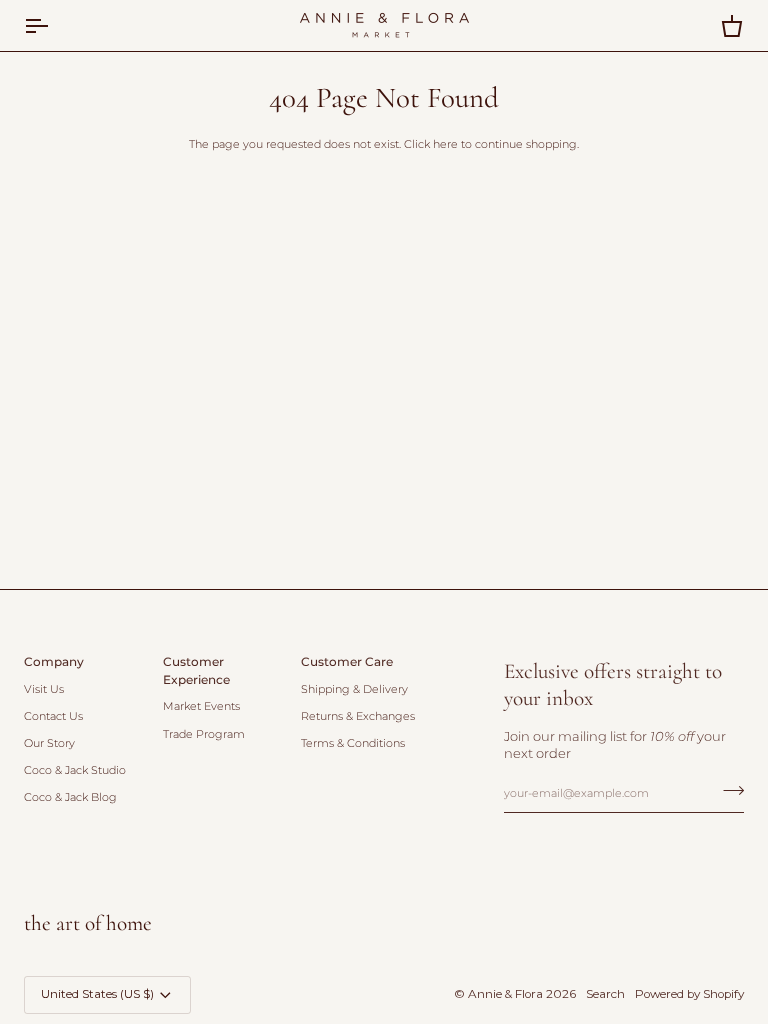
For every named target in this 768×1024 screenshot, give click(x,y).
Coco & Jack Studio (75, 770)
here (445, 144)
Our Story (49, 743)
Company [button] (54, 662)
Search (605, 994)
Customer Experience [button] (196, 671)
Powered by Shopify (689, 994)
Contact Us (53, 716)
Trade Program (204, 734)
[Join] (727, 791)
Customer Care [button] (347, 662)
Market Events (201, 706)
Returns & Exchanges (358, 716)
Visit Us (44, 689)
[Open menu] (54, 25)
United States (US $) (97, 994)
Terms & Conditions (353, 743)
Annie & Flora (505, 994)
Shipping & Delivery (354, 689)
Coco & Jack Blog (70, 797)
